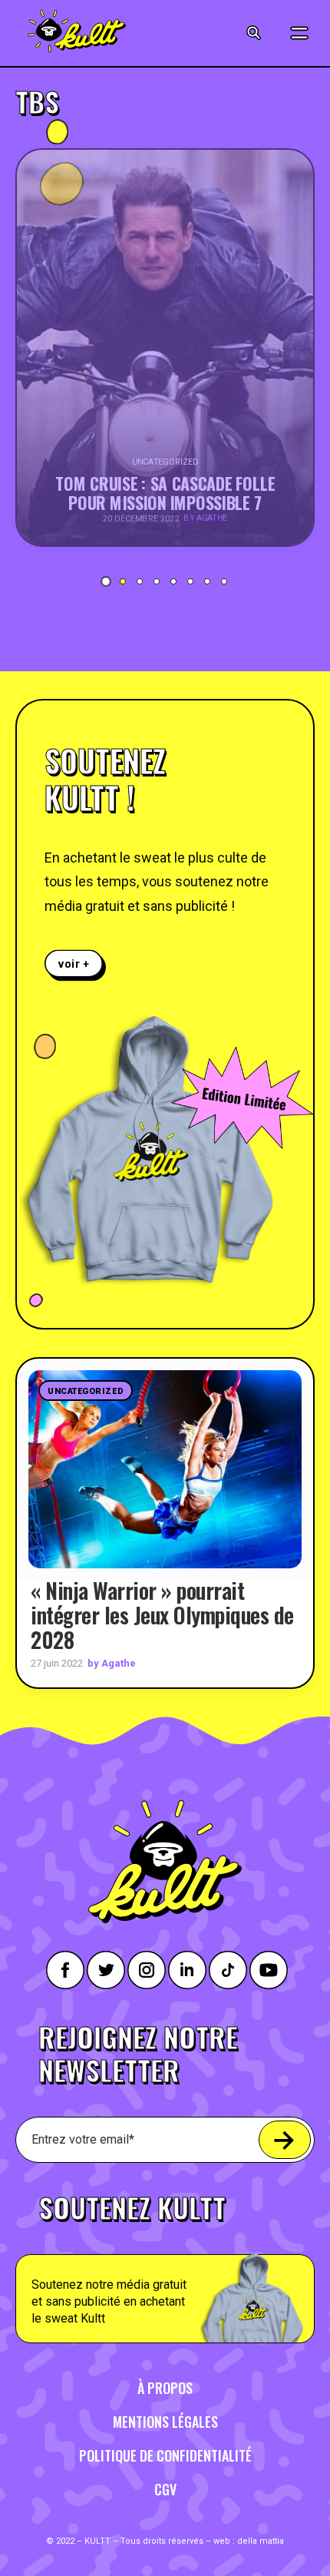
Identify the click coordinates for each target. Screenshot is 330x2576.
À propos (165, 2388)
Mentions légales (165, 2422)
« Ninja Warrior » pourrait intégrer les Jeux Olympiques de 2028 (162, 1615)
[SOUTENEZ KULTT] (165, 2260)
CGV (165, 2489)
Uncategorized (86, 1391)
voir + (74, 964)
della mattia (261, 2541)
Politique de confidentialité (165, 2455)
